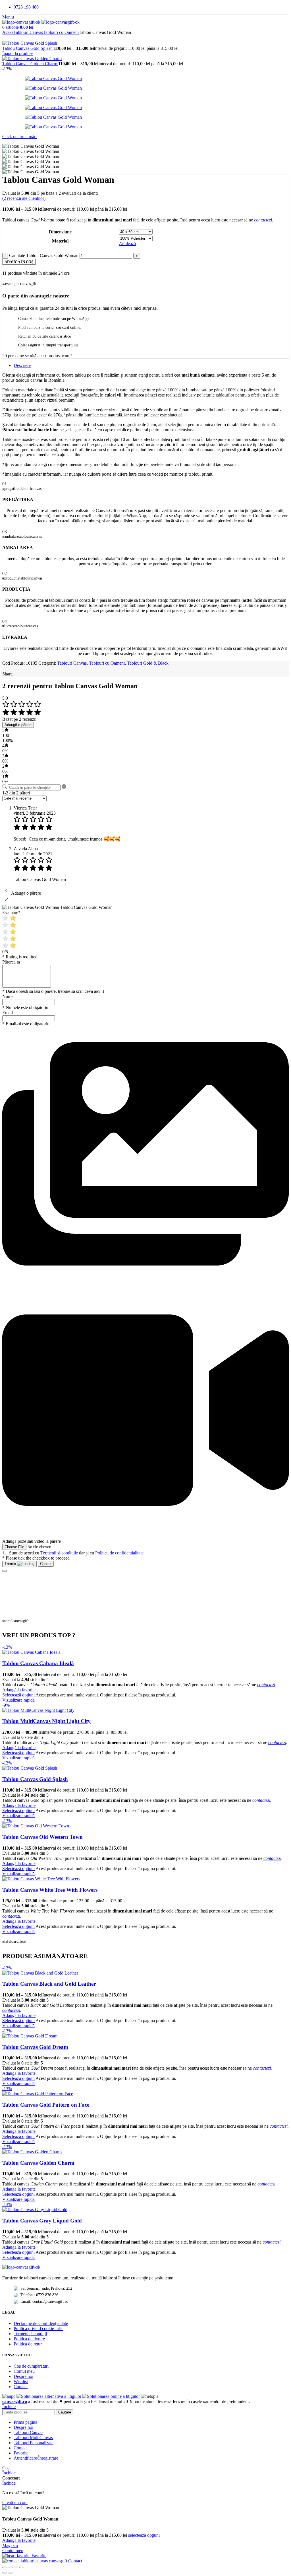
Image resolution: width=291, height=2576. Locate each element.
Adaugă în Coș (19, 262)
